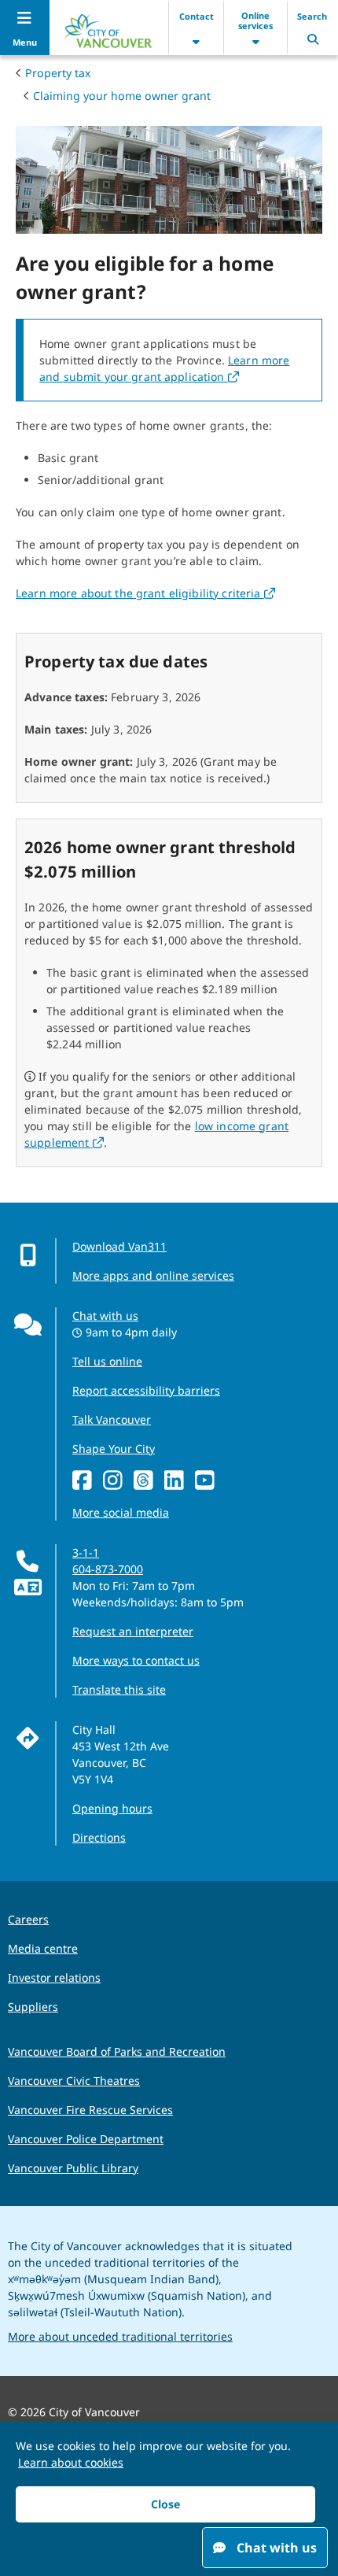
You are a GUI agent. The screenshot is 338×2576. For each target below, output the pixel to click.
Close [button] (165, 2504)
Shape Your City (114, 1449)
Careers (28, 1919)
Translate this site (119, 1689)
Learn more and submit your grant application (164, 368)
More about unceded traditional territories (120, 2336)
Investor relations (54, 1977)
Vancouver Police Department (86, 2139)
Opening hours (112, 1808)
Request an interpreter (133, 1631)
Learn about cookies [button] (71, 2462)
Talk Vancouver (112, 1419)
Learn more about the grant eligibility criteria (145, 593)
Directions (99, 1837)
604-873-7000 (108, 1569)
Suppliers (33, 2007)
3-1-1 (86, 1552)
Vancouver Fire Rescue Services (90, 2110)
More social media (121, 1512)
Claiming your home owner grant (122, 96)
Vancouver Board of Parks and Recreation (117, 2051)
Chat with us (105, 1316)
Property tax (58, 73)
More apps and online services (153, 1275)
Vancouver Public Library (73, 2168)
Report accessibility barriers (146, 1390)
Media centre (43, 1948)
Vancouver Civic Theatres (74, 2081)
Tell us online (107, 1361)
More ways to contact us (136, 1660)
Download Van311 (119, 1246)
